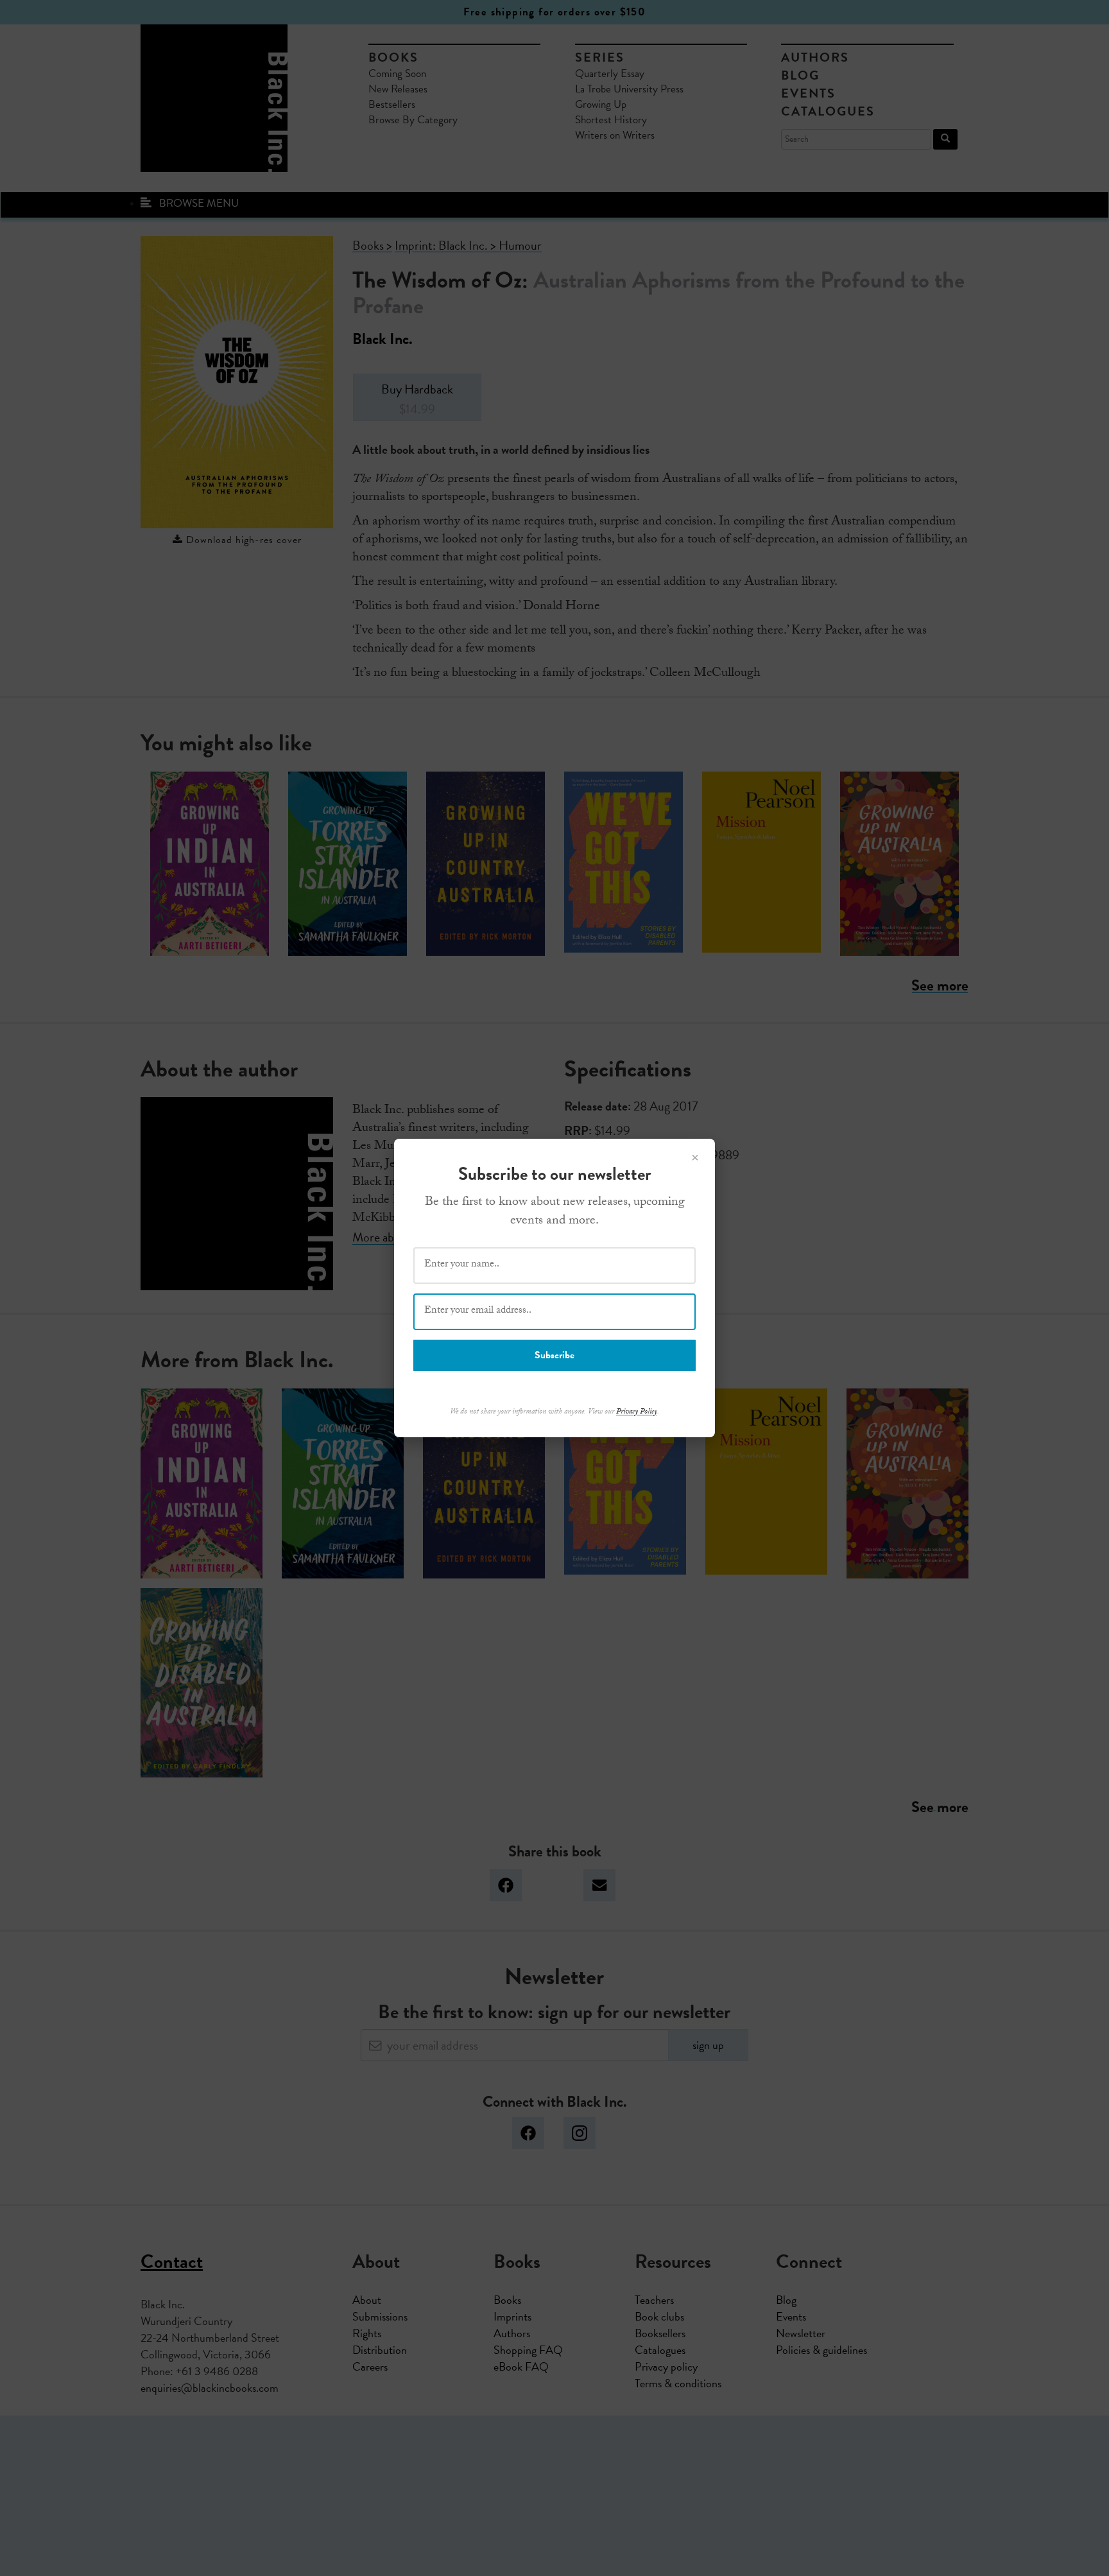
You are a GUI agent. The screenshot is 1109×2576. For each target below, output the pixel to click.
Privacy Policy (637, 1412)
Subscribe (554, 1355)
